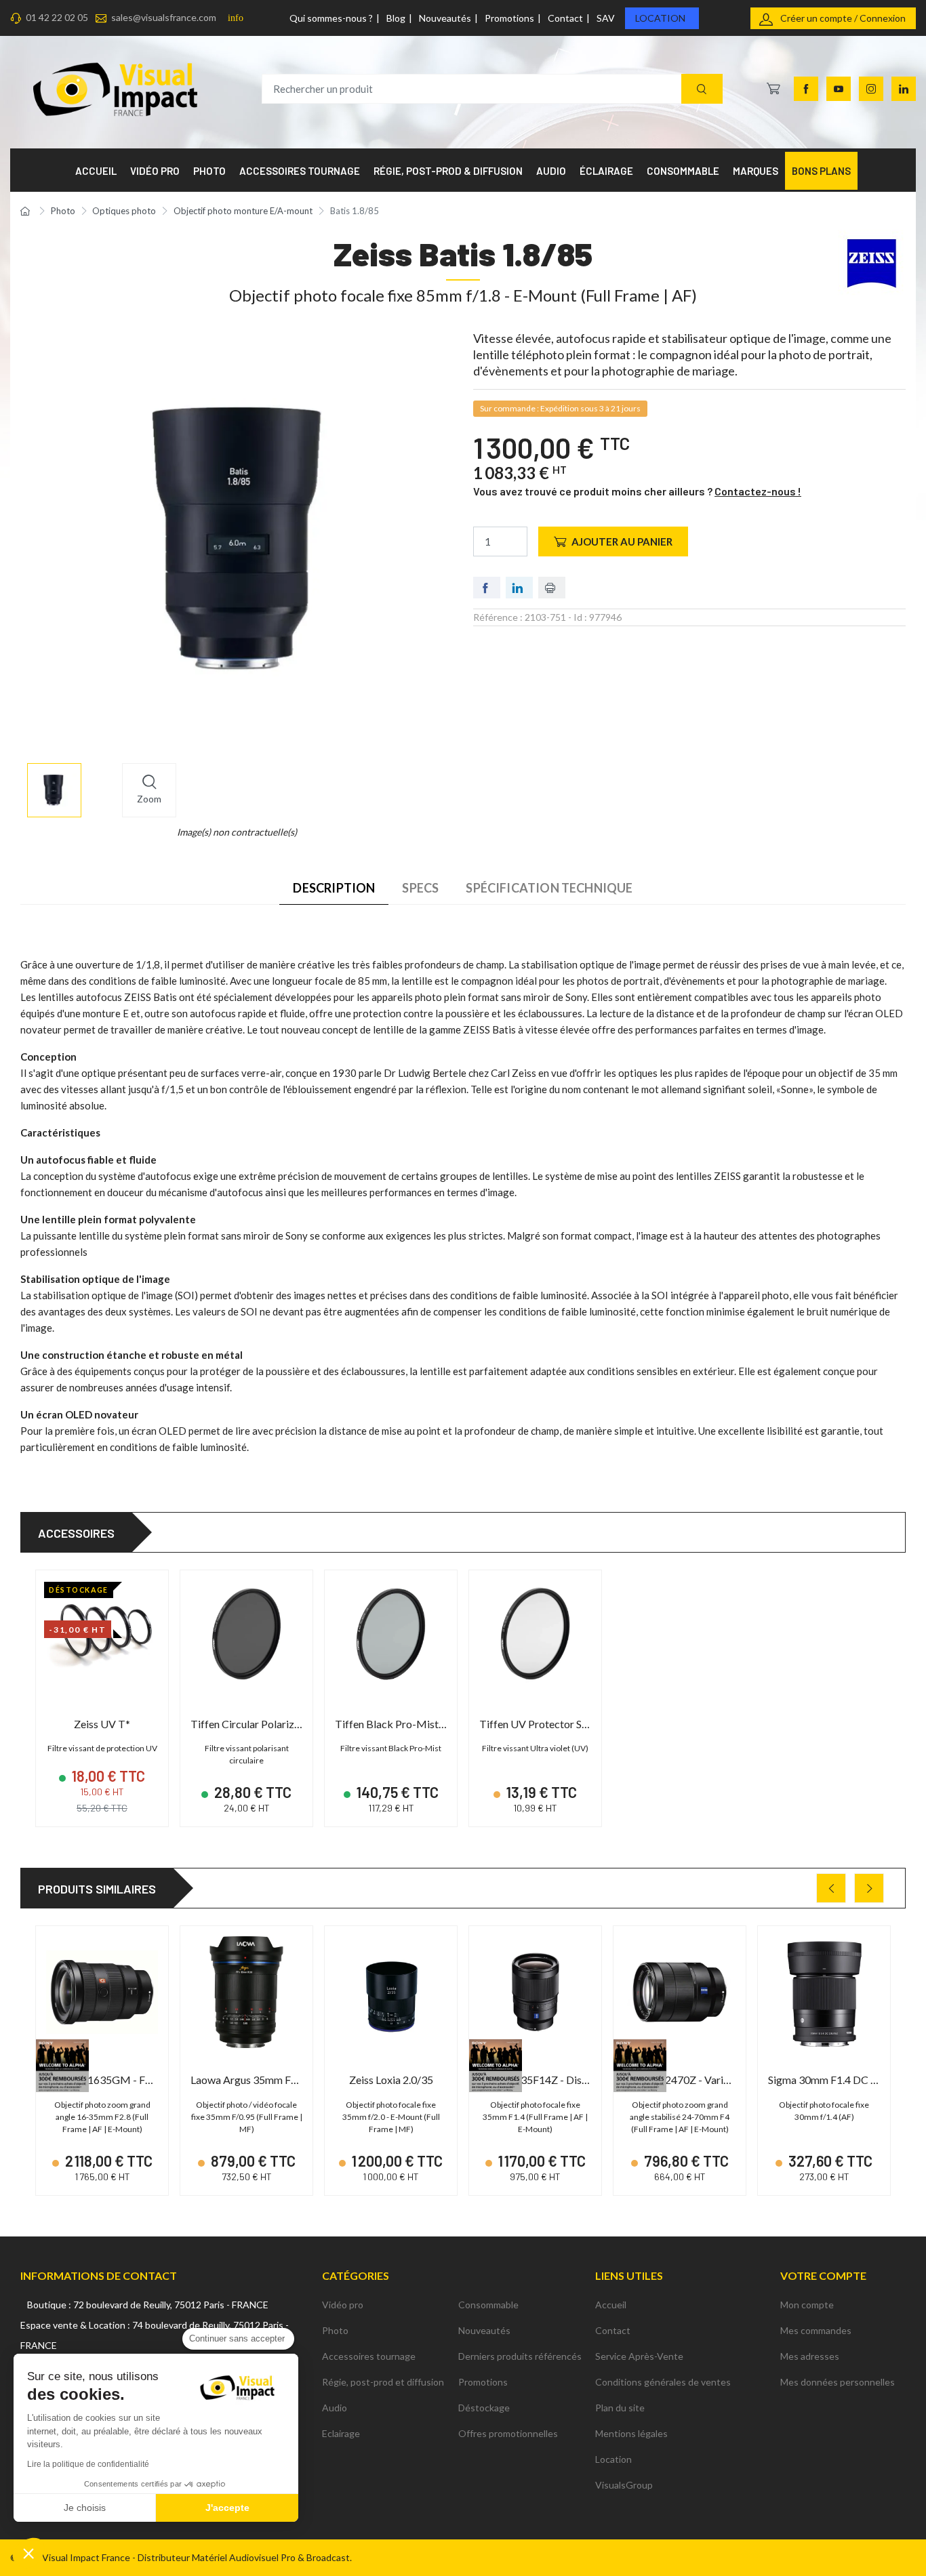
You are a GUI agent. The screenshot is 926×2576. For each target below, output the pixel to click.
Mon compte (807, 2305)
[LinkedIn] (904, 89)
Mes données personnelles (838, 2382)
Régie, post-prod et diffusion (383, 2382)
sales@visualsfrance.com (164, 17)
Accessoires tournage (369, 2356)
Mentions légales (631, 2433)
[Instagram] (871, 89)
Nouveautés (445, 18)
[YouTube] (839, 89)
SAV (606, 18)
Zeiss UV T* (102, 1724)
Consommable (488, 2305)
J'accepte (227, 2508)
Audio (335, 2408)
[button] (28, 2553)
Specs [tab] (420, 888)
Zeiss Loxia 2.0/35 (391, 2080)
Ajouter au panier (622, 541)
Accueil (611, 2305)
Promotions (509, 18)
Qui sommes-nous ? (331, 18)
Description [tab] (334, 888)
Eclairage (341, 2433)
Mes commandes (816, 2330)
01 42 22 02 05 (57, 17)
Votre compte (823, 2275)
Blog (396, 18)
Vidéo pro (343, 2305)
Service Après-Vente (639, 2356)
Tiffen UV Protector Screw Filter (556, 1724)
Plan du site (620, 2408)
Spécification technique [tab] (549, 888)
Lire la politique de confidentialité (88, 2464)
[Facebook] (806, 89)
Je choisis (85, 2508)
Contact (565, 18)
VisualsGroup (624, 2485)
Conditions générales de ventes (663, 2382)
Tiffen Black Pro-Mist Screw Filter (416, 1724)
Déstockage (484, 2408)
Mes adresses (810, 2356)
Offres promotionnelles (508, 2433)
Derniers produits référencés (520, 2356)
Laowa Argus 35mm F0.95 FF (258, 2080)
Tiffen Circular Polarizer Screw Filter (276, 1724)
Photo (335, 2330)
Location (660, 18)
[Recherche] (702, 89)
